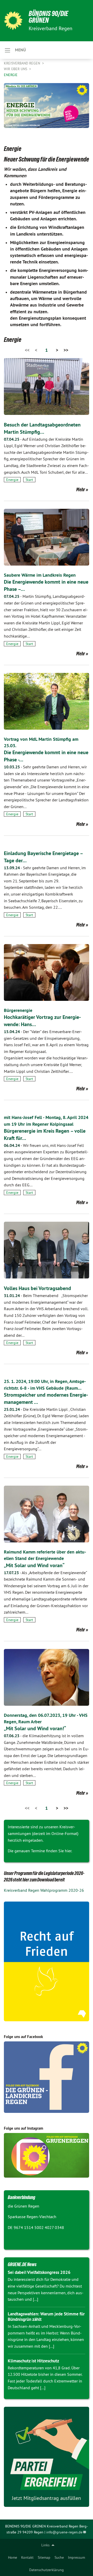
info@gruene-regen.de (64, 2532)
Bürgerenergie (18, 1010)
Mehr (81, 489)
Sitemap (44, 2557)
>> (66, 350)
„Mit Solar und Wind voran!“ (35, 1728)
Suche (59, 2557)
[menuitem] (13, 2557)
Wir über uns (16, 69)
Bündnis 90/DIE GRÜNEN (48, 17)
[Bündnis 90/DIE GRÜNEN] (13, 21)
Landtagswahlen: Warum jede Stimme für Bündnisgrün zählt (46, 2317)
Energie (11, 75)
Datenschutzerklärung (47, 2570)
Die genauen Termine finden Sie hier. (40, 1851)
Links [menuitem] (45, 2545)
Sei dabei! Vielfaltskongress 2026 (39, 2272)
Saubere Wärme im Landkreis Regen (40, 575)
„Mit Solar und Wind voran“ (34, 1565)
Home (13, 2557)
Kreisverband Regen (22, 63)
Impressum (76, 2557)
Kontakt (27, 2557)
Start (29, 480)
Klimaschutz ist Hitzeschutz (33, 2361)
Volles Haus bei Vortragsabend (37, 1288)
